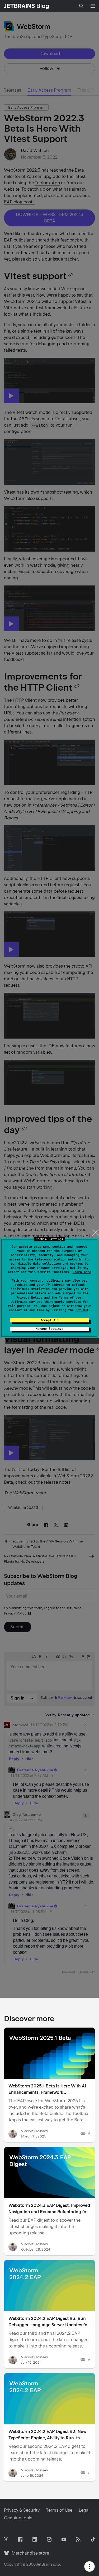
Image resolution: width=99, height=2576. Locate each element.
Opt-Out (82, 1310)
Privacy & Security (22, 2510)
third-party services (63, 1302)
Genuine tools (18, 2518)
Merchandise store (29, 2553)
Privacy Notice (29, 1298)
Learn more (82, 1272)
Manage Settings (49, 1329)
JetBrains (44, 2564)
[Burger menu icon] (93, 6)
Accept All (50, 1320)
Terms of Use (70, 1298)
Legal (84, 2510)
